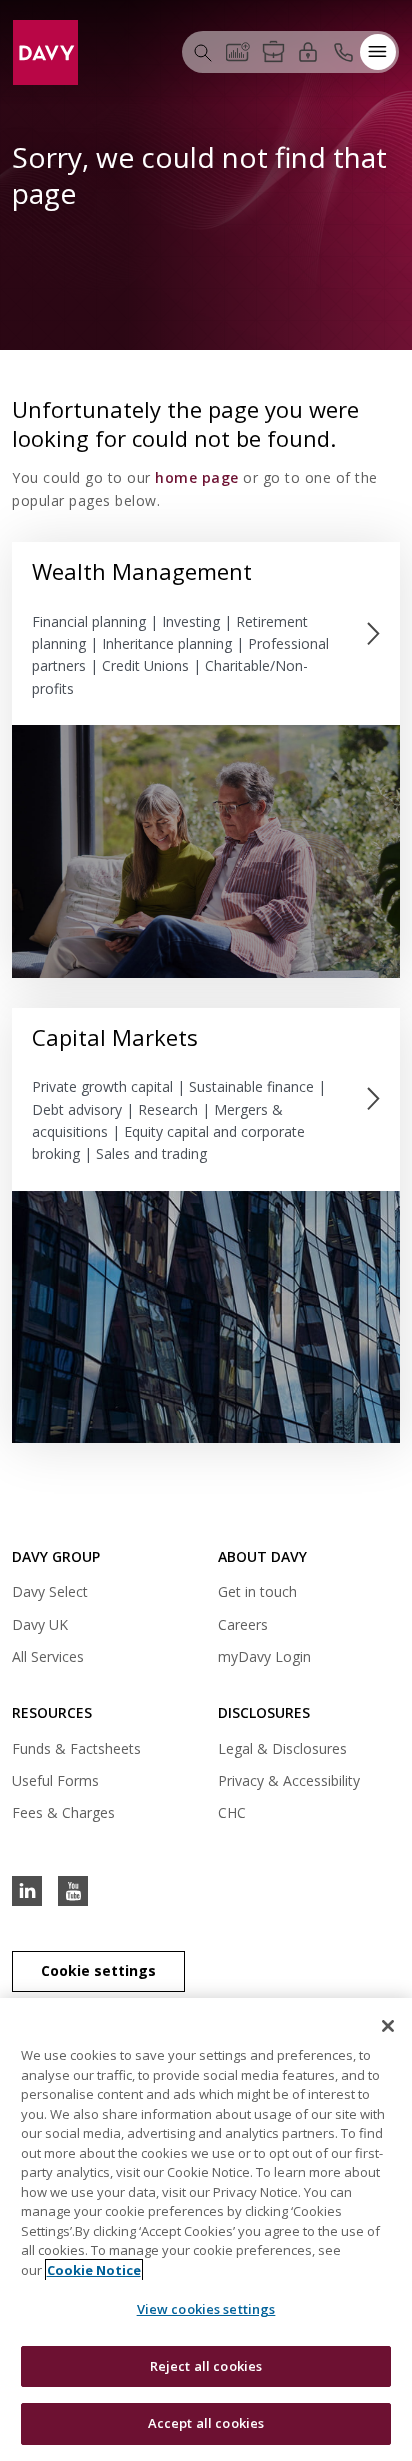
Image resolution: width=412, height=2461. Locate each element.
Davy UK (40, 1627)
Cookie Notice (94, 2270)
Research (168, 1109)
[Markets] (238, 52)
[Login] (308, 51)
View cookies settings (206, 2309)
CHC (232, 1812)
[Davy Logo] (45, 50)
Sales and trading (151, 1153)
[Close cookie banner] (388, 2026)
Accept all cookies (206, 2423)
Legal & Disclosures (282, 1748)
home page (197, 477)
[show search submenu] (203, 52)
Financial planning (89, 621)
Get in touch (257, 1591)
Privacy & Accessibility (289, 1780)
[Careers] (273, 52)
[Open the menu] (378, 52)
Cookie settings (98, 1970)
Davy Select (50, 1594)
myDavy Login (264, 1659)
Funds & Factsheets (76, 1748)
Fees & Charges (63, 1812)
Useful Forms (55, 1780)
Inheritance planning (167, 643)
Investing (193, 621)
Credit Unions (145, 665)
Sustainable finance (251, 1086)
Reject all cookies (206, 2366)
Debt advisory (77, 1109)
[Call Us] (343, 52)
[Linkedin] (27, 1891)
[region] (206, 2229)
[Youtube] (73, 1891)
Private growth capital (102, 1086)
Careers (243, 1624)
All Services (48, 1656)
